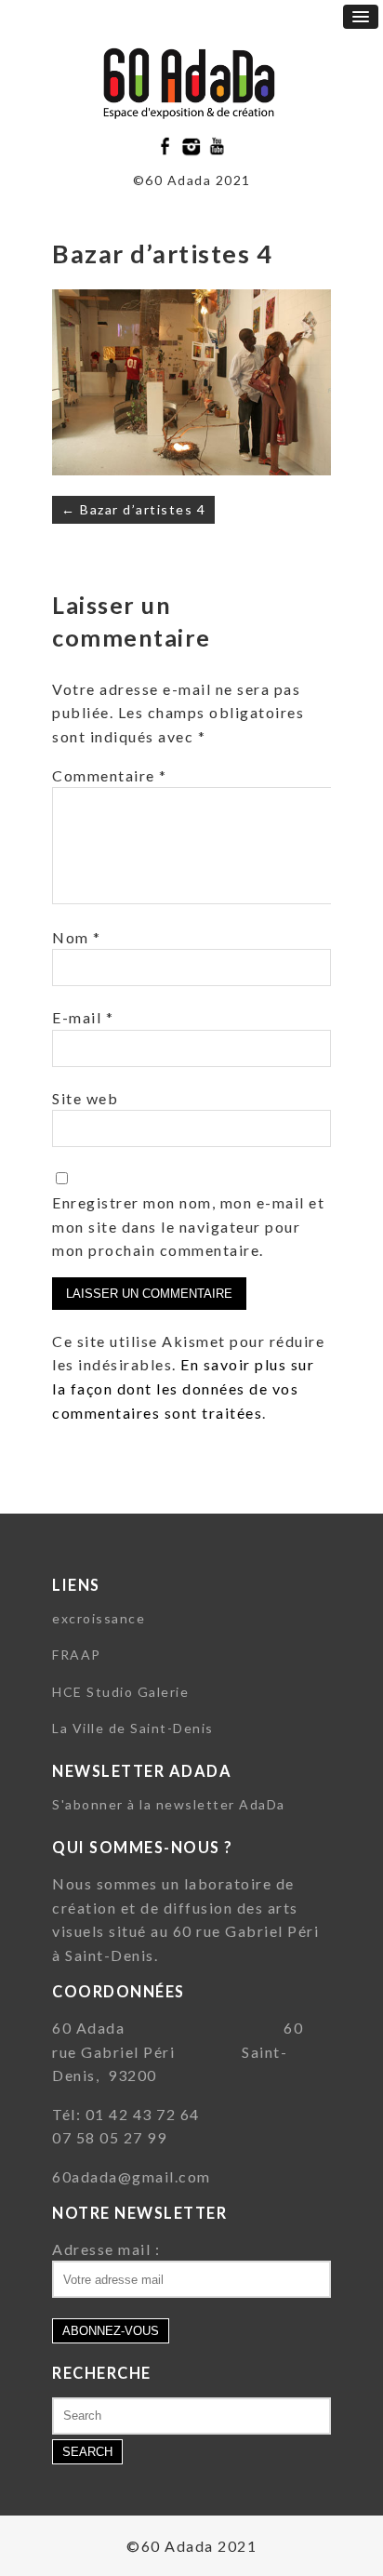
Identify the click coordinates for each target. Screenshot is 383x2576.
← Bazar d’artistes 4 (133, 509)
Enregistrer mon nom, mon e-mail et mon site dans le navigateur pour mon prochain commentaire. (188, 1226)
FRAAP (77, 1655)
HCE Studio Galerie (120, 1692)
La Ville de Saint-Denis (133, 1728)
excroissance (99, 1618)
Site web (85, 1098)
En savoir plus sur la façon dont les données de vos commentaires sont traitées (183, 1388)
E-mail (83, 1017)
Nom (77, 937)
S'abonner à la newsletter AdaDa (169, 1804)
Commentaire (110, 775)
